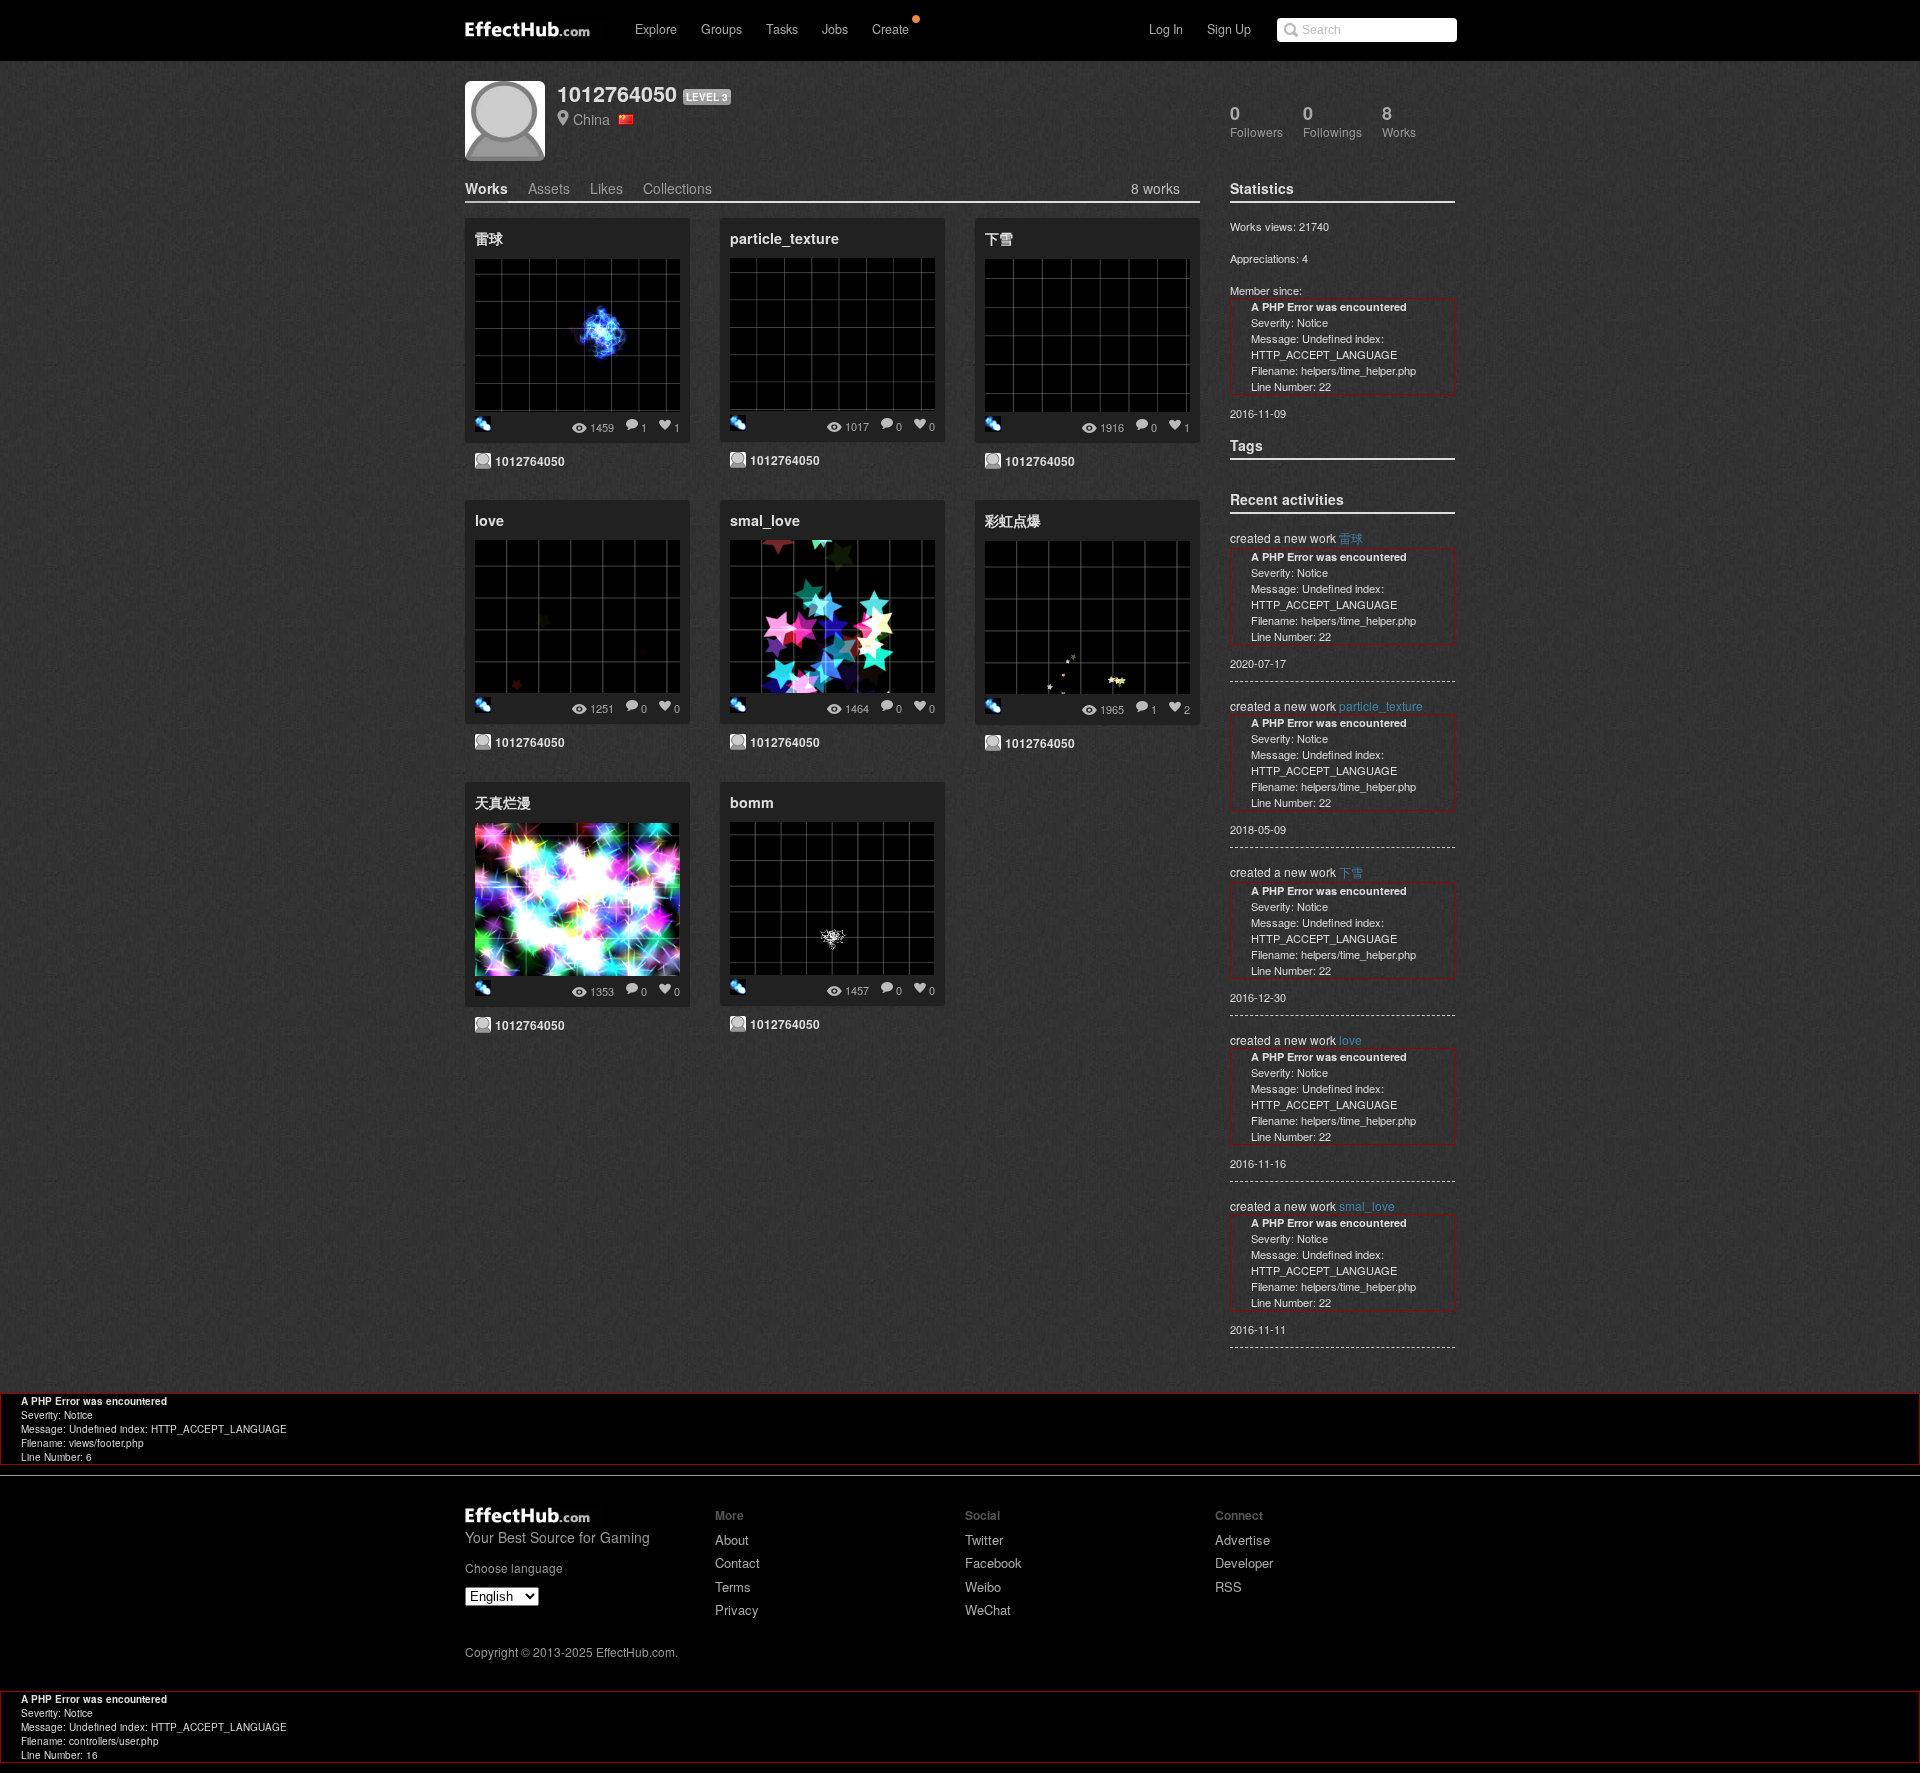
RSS (1228, 1586)
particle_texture (1381, 705)
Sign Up (1229, 29)
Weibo (983, 1586)
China (595, 118)
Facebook (993, 1562)
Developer (1244, 1562)
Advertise (1242, 1539)
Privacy (737, 1609)
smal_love (1367, 1205)
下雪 (1351, 871)
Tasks (782, 29)
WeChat (988, 1609)
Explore (656, 29)
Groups (721, 29)
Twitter (984, 1539)
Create (890, 29)
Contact (737, 1562)
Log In (1166, 29)
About (732, 1539)
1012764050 (617, 93)
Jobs (835, 29)
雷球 (1351, 537)
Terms (733, 1586)
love (1350, 1039)
